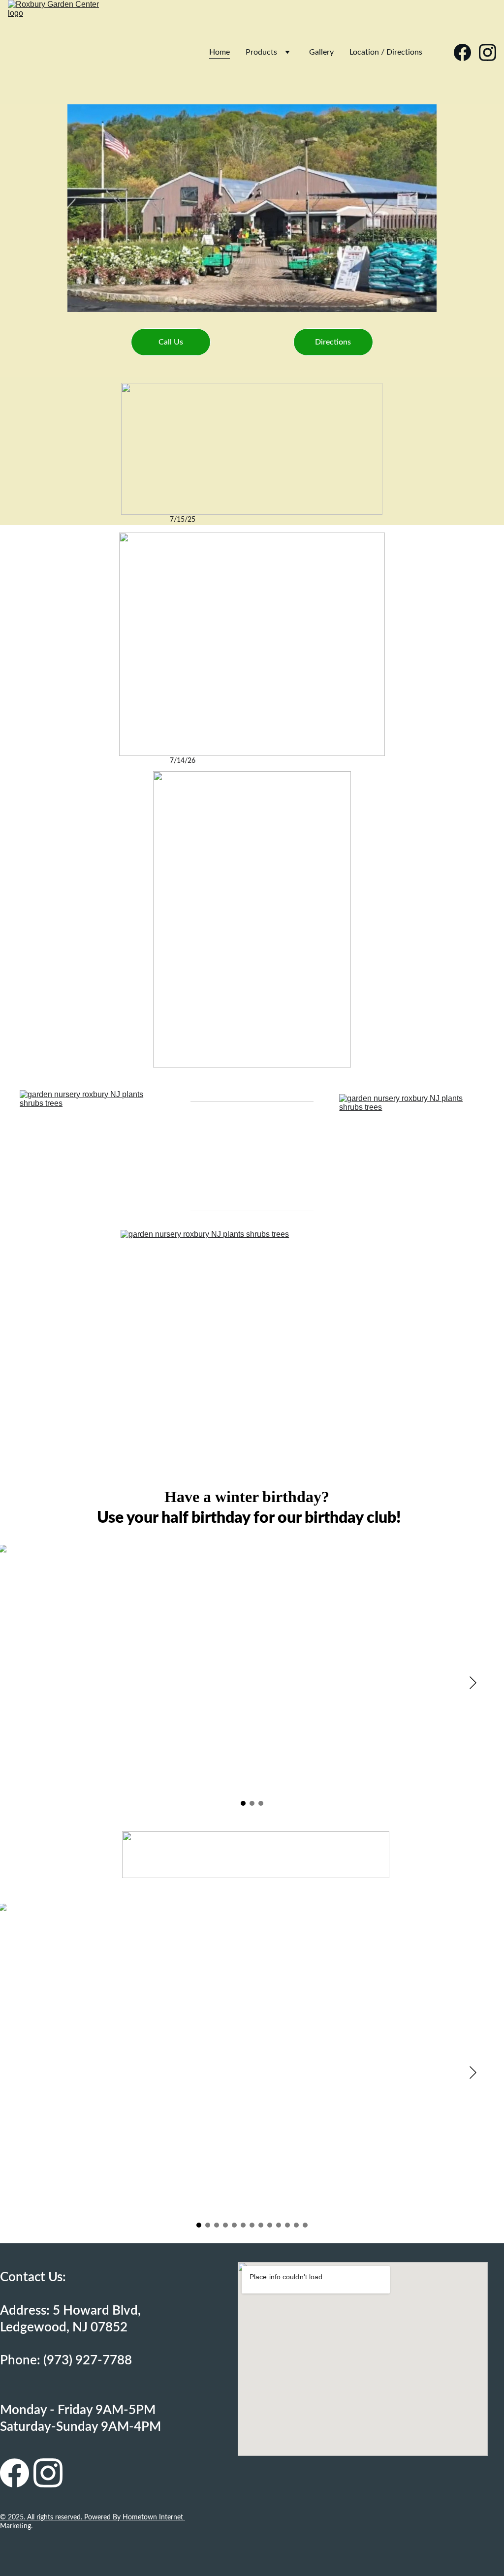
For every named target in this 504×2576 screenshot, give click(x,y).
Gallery (321, 52)
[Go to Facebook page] (466, 52)
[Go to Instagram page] (488, 52)
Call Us (171, 342)
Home (220, 52)
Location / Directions (386, 52)
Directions (333, 342)
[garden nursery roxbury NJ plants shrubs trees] (92, 1153)
